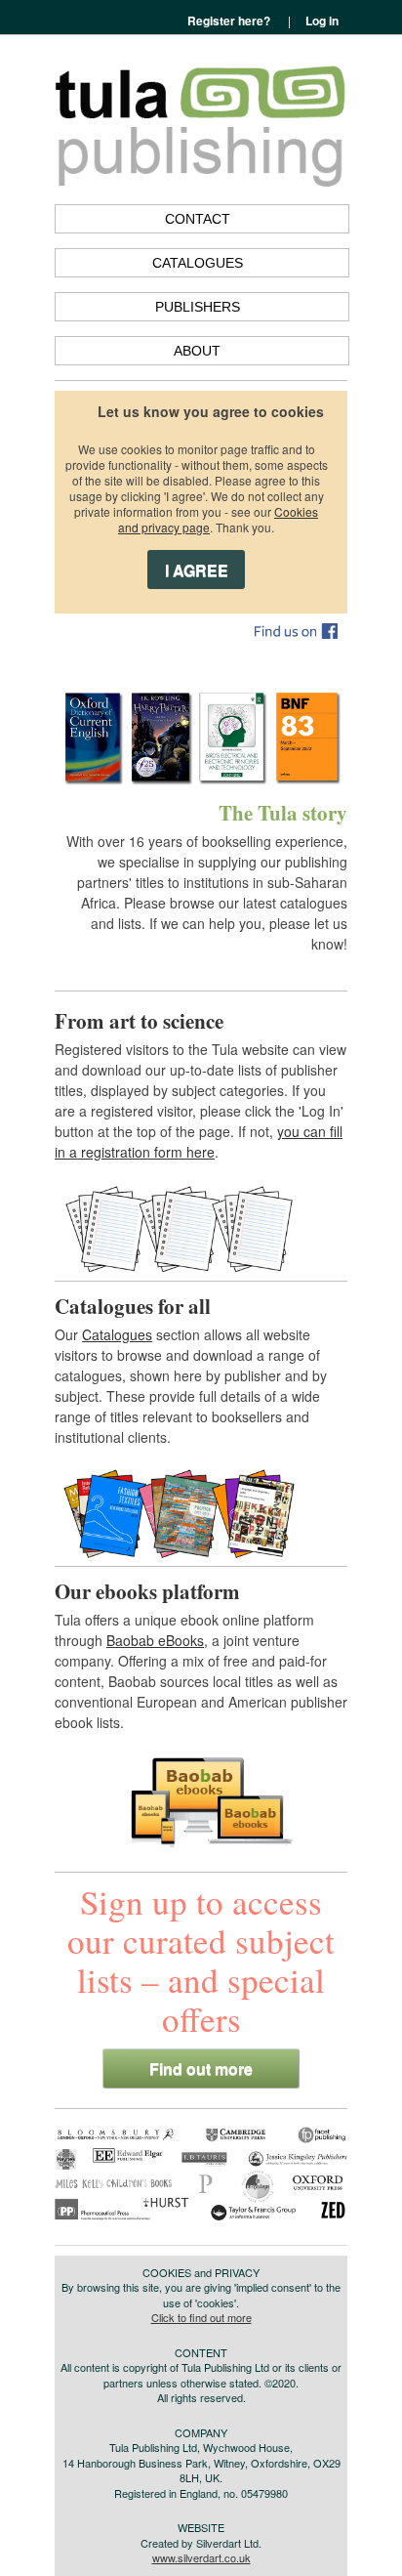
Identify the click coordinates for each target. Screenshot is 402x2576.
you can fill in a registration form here (199, 1141)
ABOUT (197, 351)
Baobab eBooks (155, 1640)
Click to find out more (201, 2317)
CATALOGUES (198, 263)
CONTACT (198, 219)
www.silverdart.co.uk (201, 2557)
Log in (322, 21)
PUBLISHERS (198, 307)
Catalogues (117, 1334)
